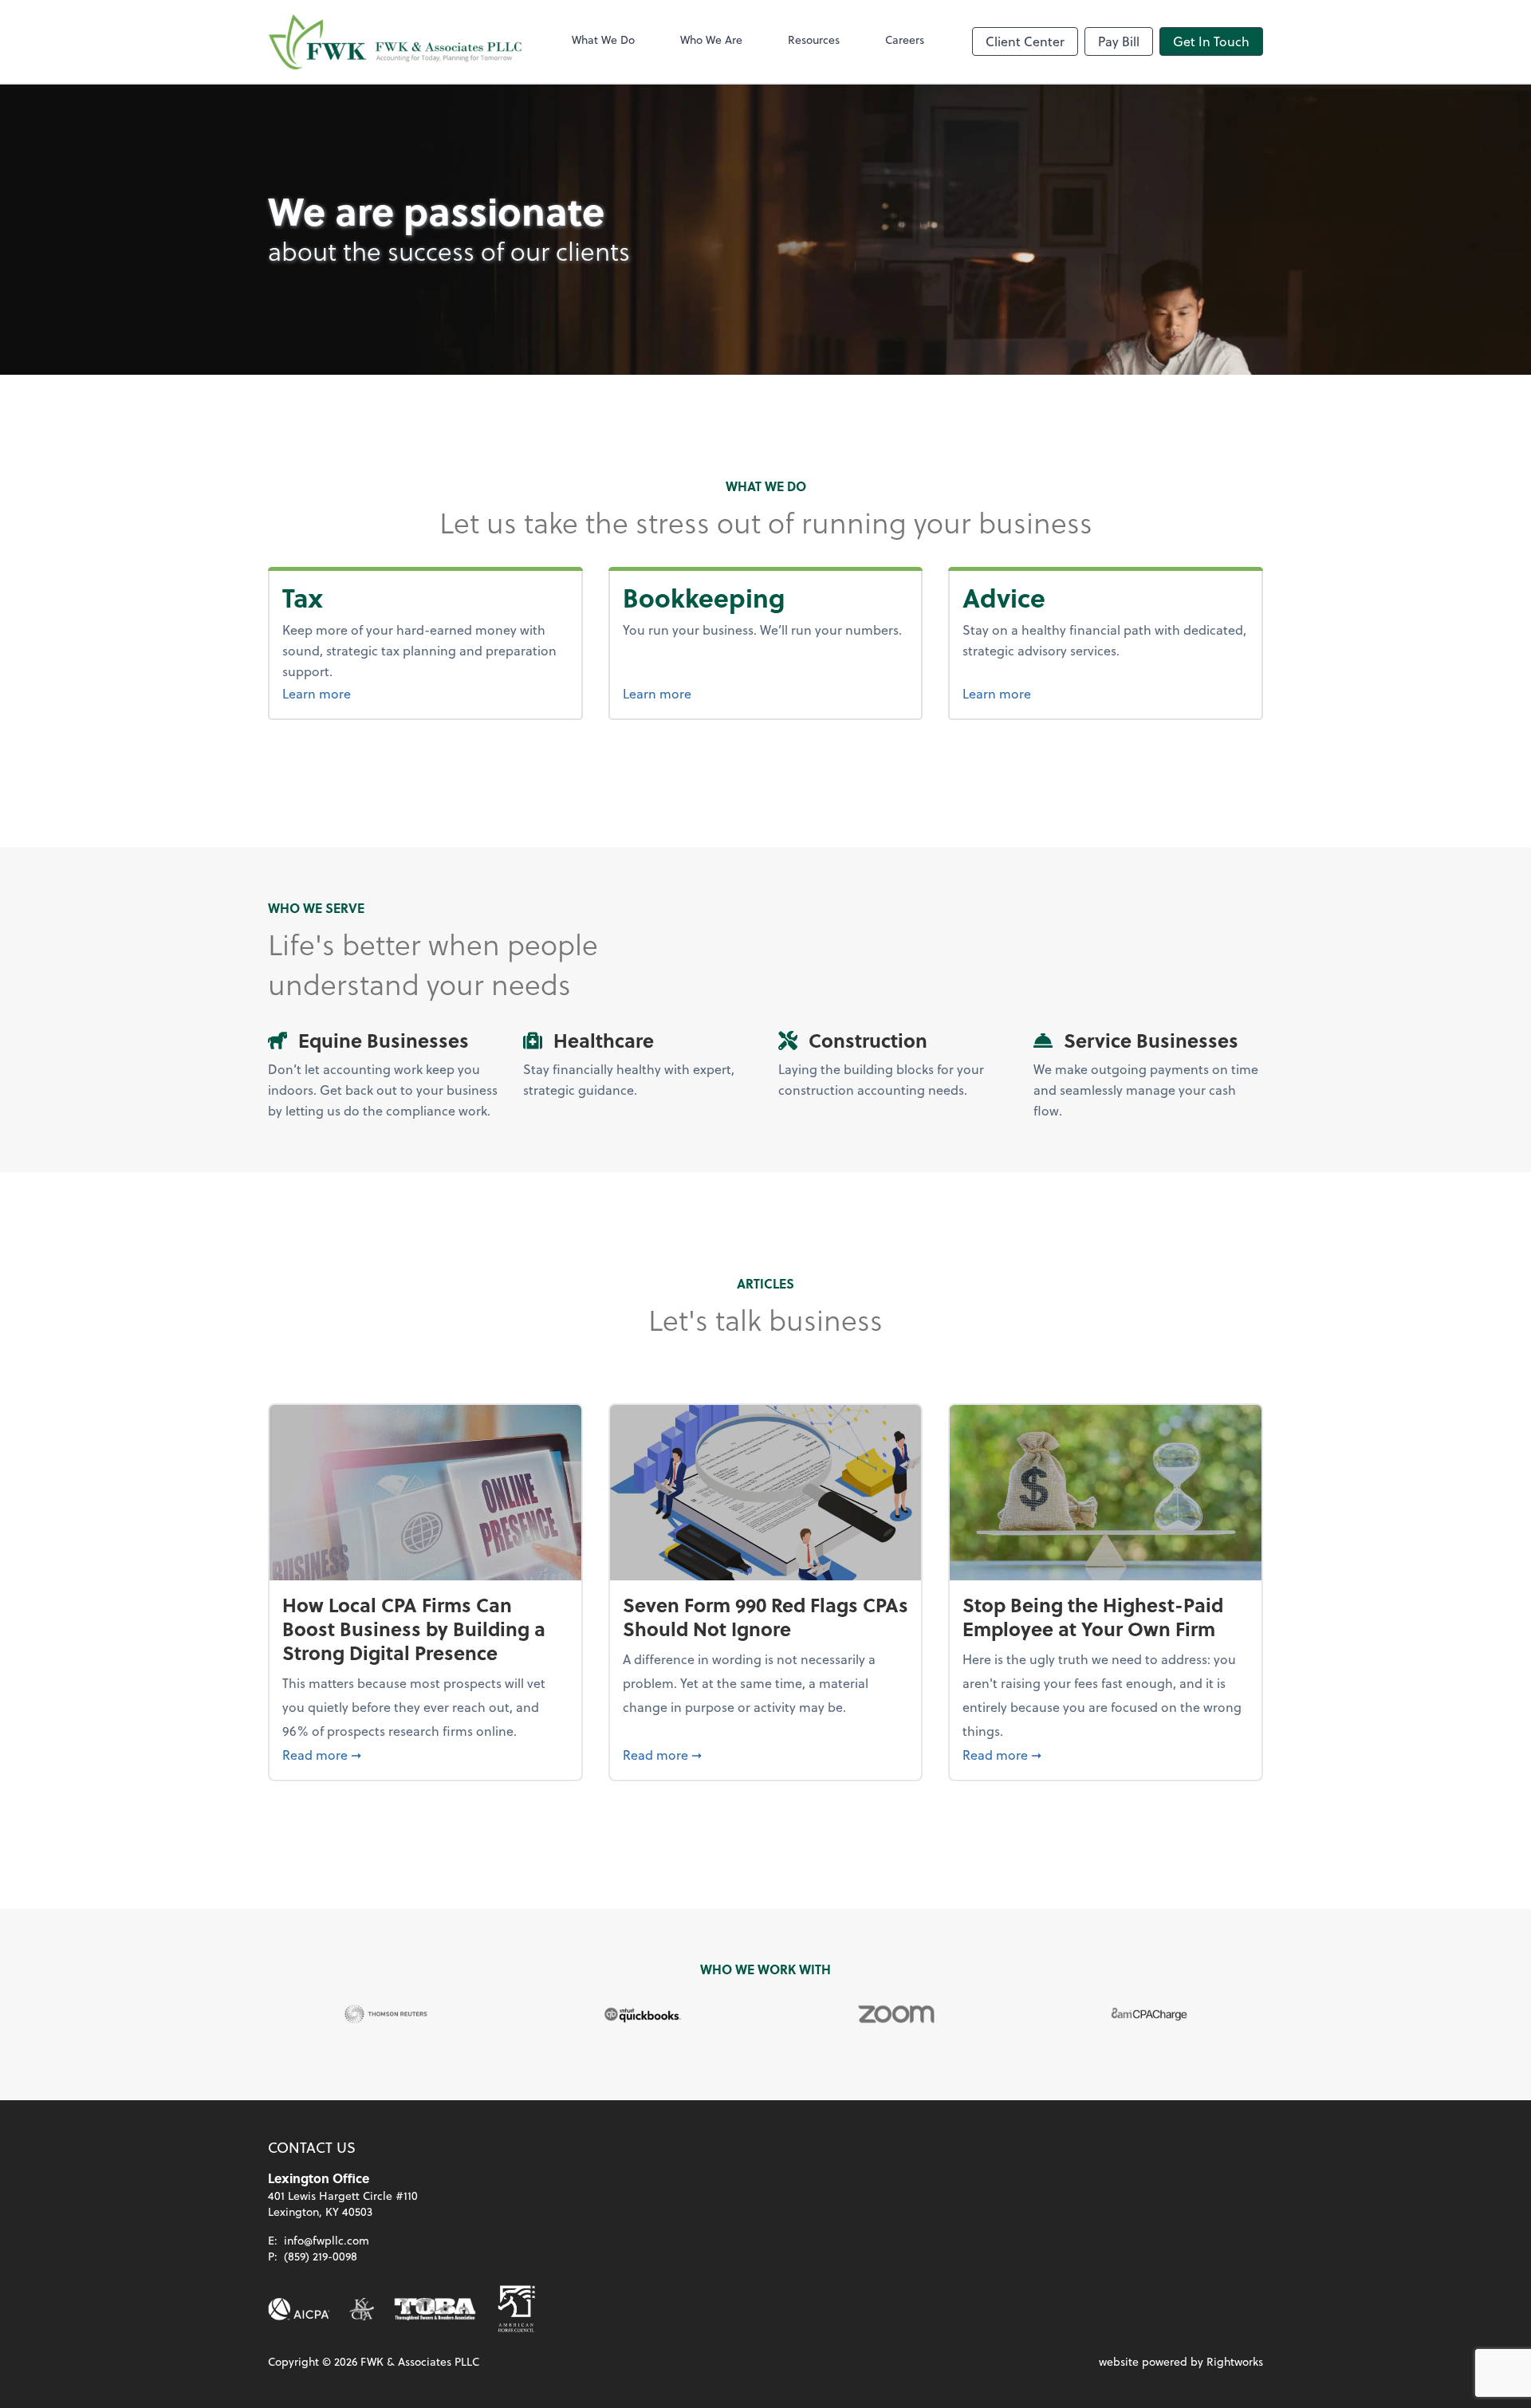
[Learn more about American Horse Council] (517, 2309)
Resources (814, 39)
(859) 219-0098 (321, 2256)
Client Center (1025, 41)
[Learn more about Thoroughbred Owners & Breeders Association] (435, 2309)
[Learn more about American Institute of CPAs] (299, 2309)
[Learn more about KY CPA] (362, 2309)
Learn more (346, 693)
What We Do (603, 39)
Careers (905, 39)
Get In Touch (1211, 41)
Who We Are (711, 39)
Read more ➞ (425, 1754)
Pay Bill (1119, 41)
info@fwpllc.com (327, 2240)
